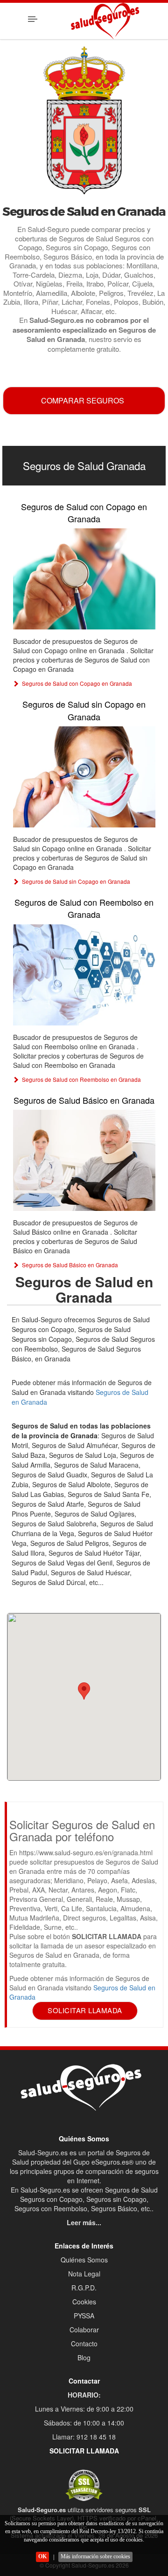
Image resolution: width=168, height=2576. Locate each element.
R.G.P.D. (84, 2288)
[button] (84, 1691)
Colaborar (84, 2330)
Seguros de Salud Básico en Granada (84, 1100)
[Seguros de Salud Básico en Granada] (84, 1160)
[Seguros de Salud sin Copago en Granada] (84, 777)
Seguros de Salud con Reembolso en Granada (84, 908)
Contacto (84, 2344)
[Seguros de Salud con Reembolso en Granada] (84, 975)
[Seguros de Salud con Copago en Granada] (84, 579)
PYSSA (84, 2316)
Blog (84, 2357)
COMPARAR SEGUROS (83, 400)
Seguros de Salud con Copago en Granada (84, 512)
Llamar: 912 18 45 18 (84, 2437)
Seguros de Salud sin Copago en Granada (84, 710)
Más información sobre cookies (95, 2556)
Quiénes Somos (84, 2260)
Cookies (84, 2302)
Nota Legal (84, 2274)
